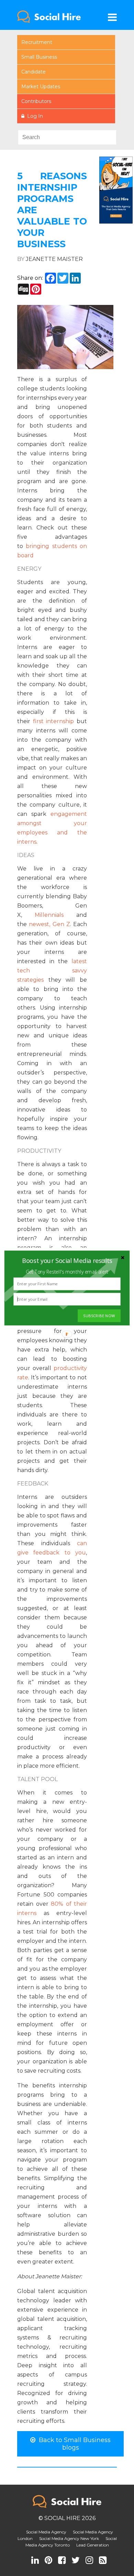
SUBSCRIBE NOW (99, 1316)
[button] (67, 1261)
